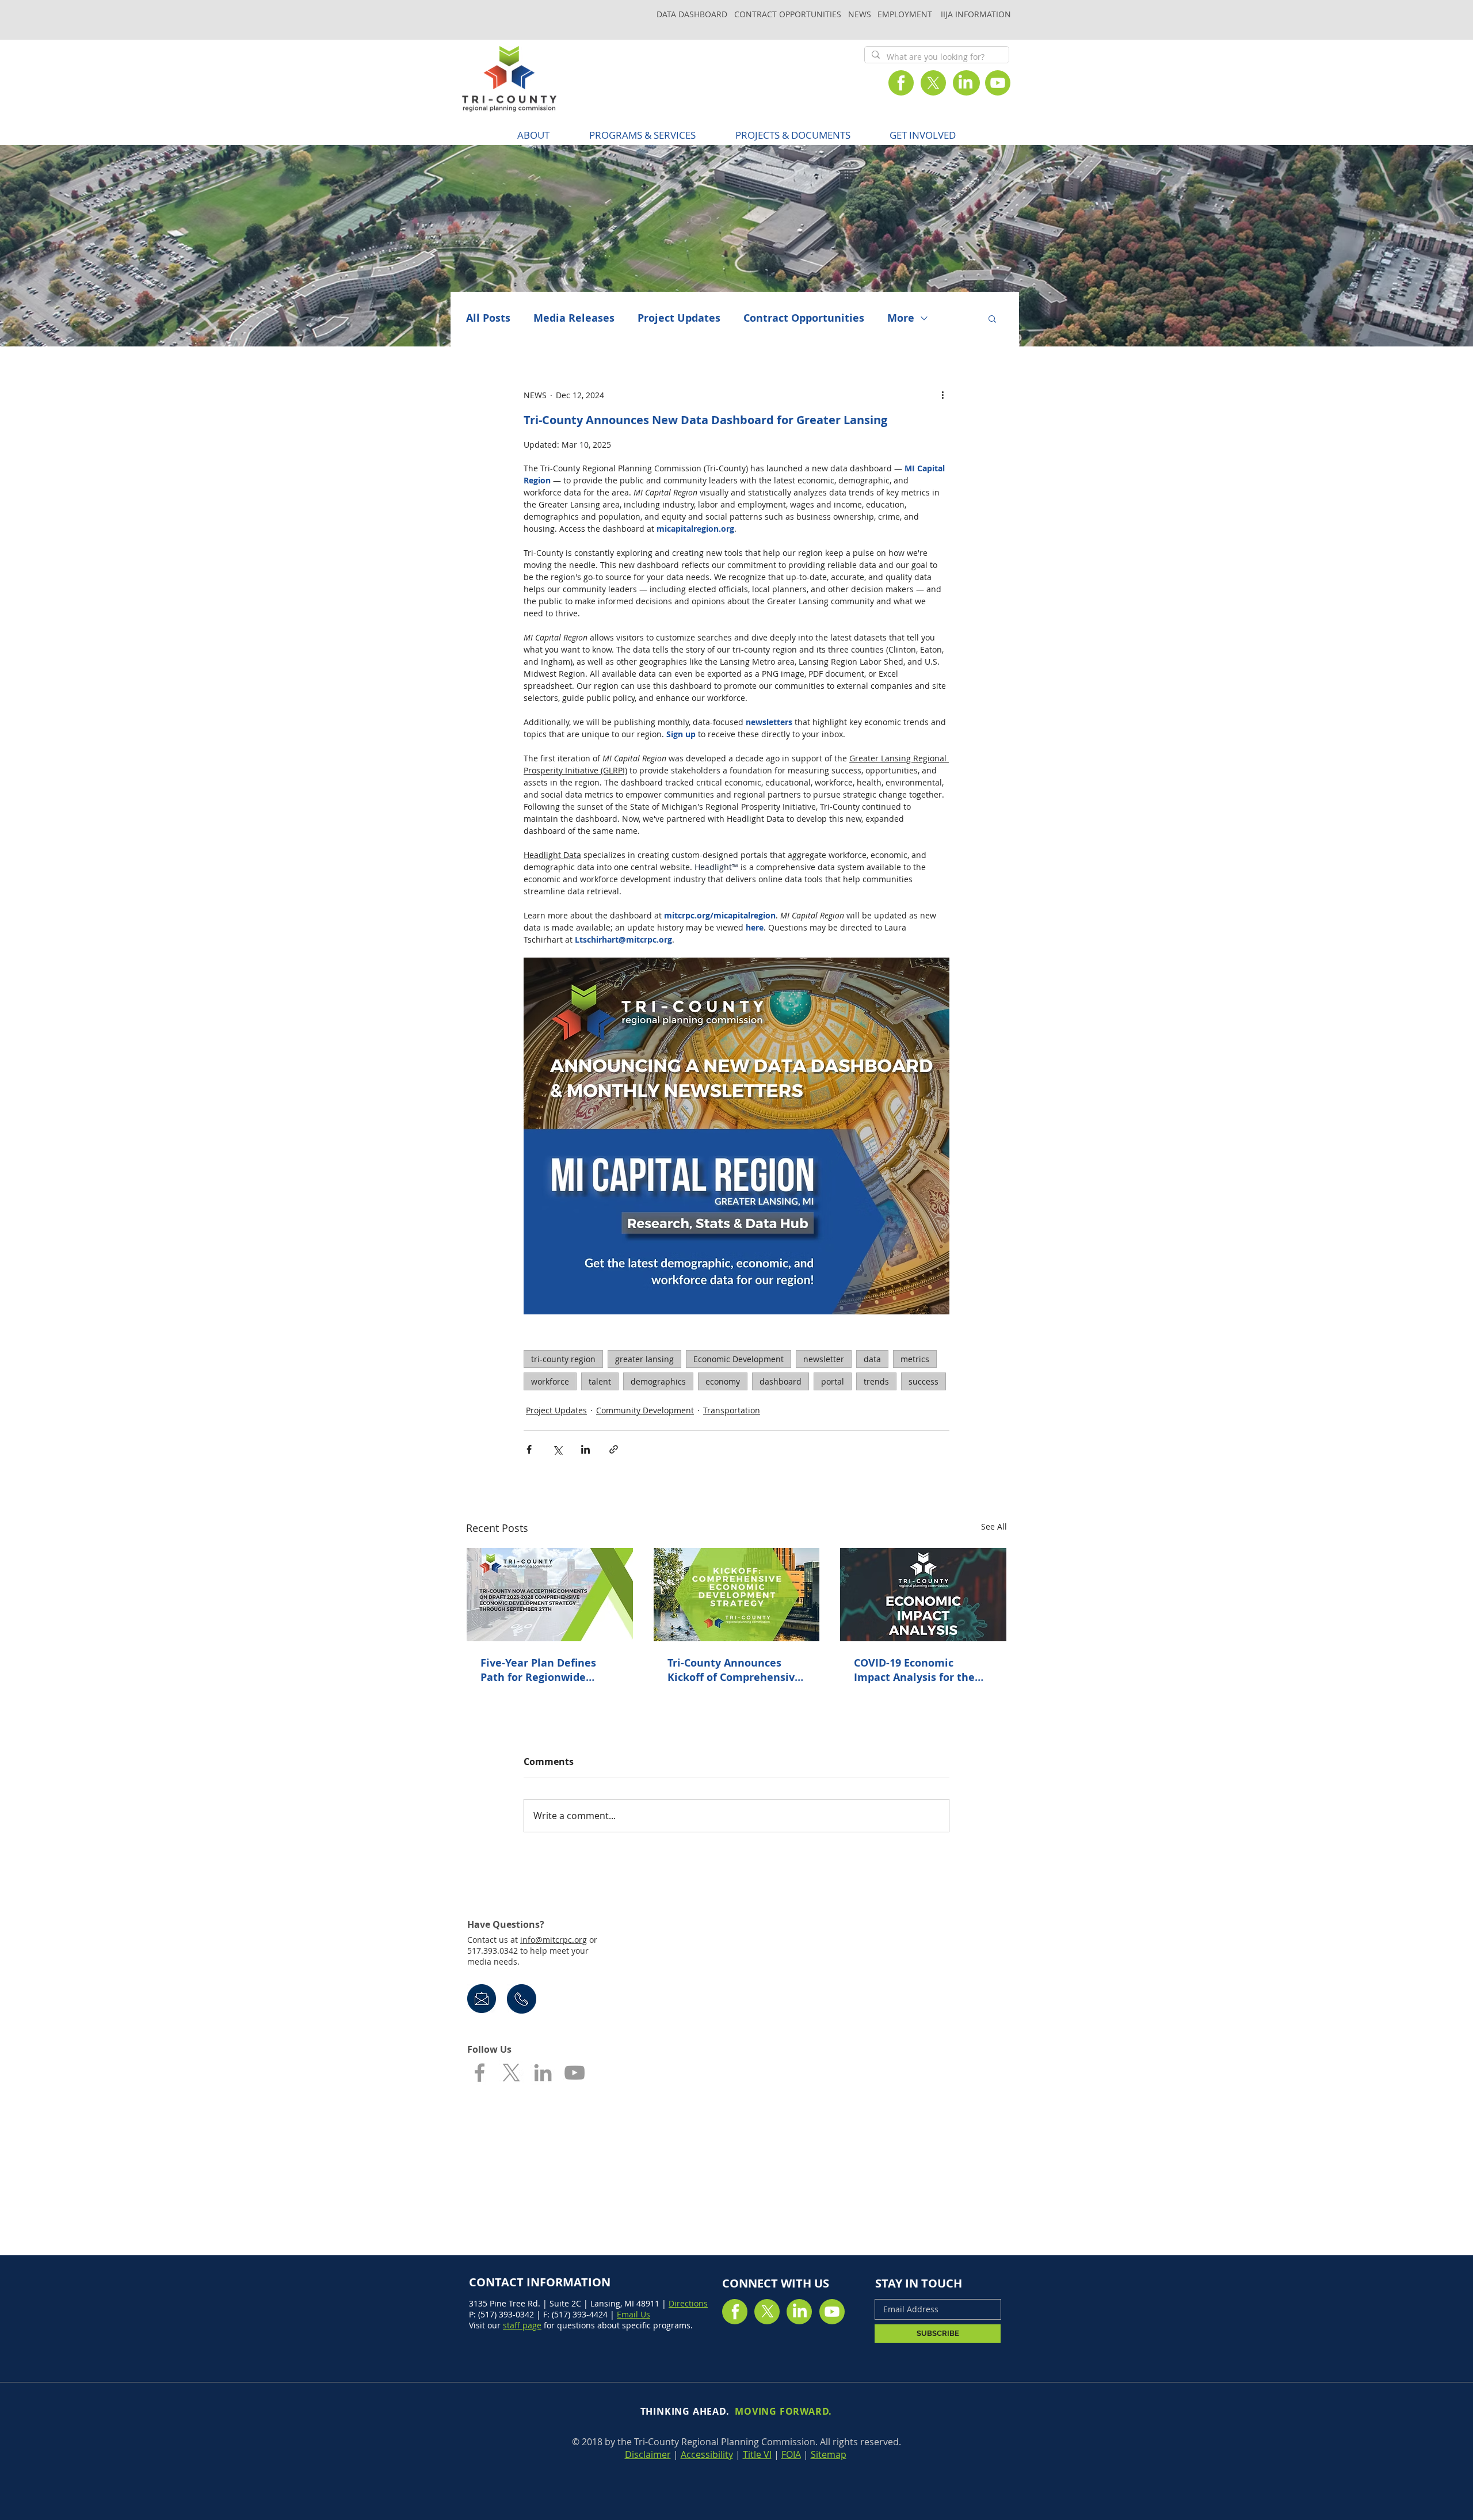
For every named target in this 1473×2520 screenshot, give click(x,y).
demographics (658, 1381)
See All (994, 1526)
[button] (642, 135)
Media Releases (574, 318)
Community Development (645, 1410)
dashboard (781, 1381)
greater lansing (644, 1359)
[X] (933, 83)
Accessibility (707, 2454)
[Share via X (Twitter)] (557, 1449)
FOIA (791, 2454)
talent (600, 1381)
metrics (915, 1359)
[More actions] (942, 395)
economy (723, 1381)
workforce (550, 1381)
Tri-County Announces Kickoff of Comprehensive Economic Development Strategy (734, 1670)
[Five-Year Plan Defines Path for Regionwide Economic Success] (550, 1595)
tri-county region (563, 1359)
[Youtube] (998, 83)
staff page (522, 2325)
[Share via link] (614, 1449)
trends (876, 1381)
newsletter (824, 1359)
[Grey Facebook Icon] (480, 2073)
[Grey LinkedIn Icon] (543, 2073)
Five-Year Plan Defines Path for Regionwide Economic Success (538, 1670)
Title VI (757, 2454)
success (924, 1381)
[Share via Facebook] (529, 1449)
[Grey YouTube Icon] (575, 2073)
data (872, 1359)
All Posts (488, 318)
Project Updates (679, 318)
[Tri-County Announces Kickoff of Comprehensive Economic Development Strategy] (737, 1595)
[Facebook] (901, 83)
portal (833, 1381)
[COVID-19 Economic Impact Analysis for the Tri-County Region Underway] (923, 1595)
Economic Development (739, 1359)
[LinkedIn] (966, 83)
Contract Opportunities (804, 318)
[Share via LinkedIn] (585, 1449)
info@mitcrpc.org (554, 1940)
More (901, 318)
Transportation (732, 1410)
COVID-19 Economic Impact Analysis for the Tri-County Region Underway (914, 1670)
